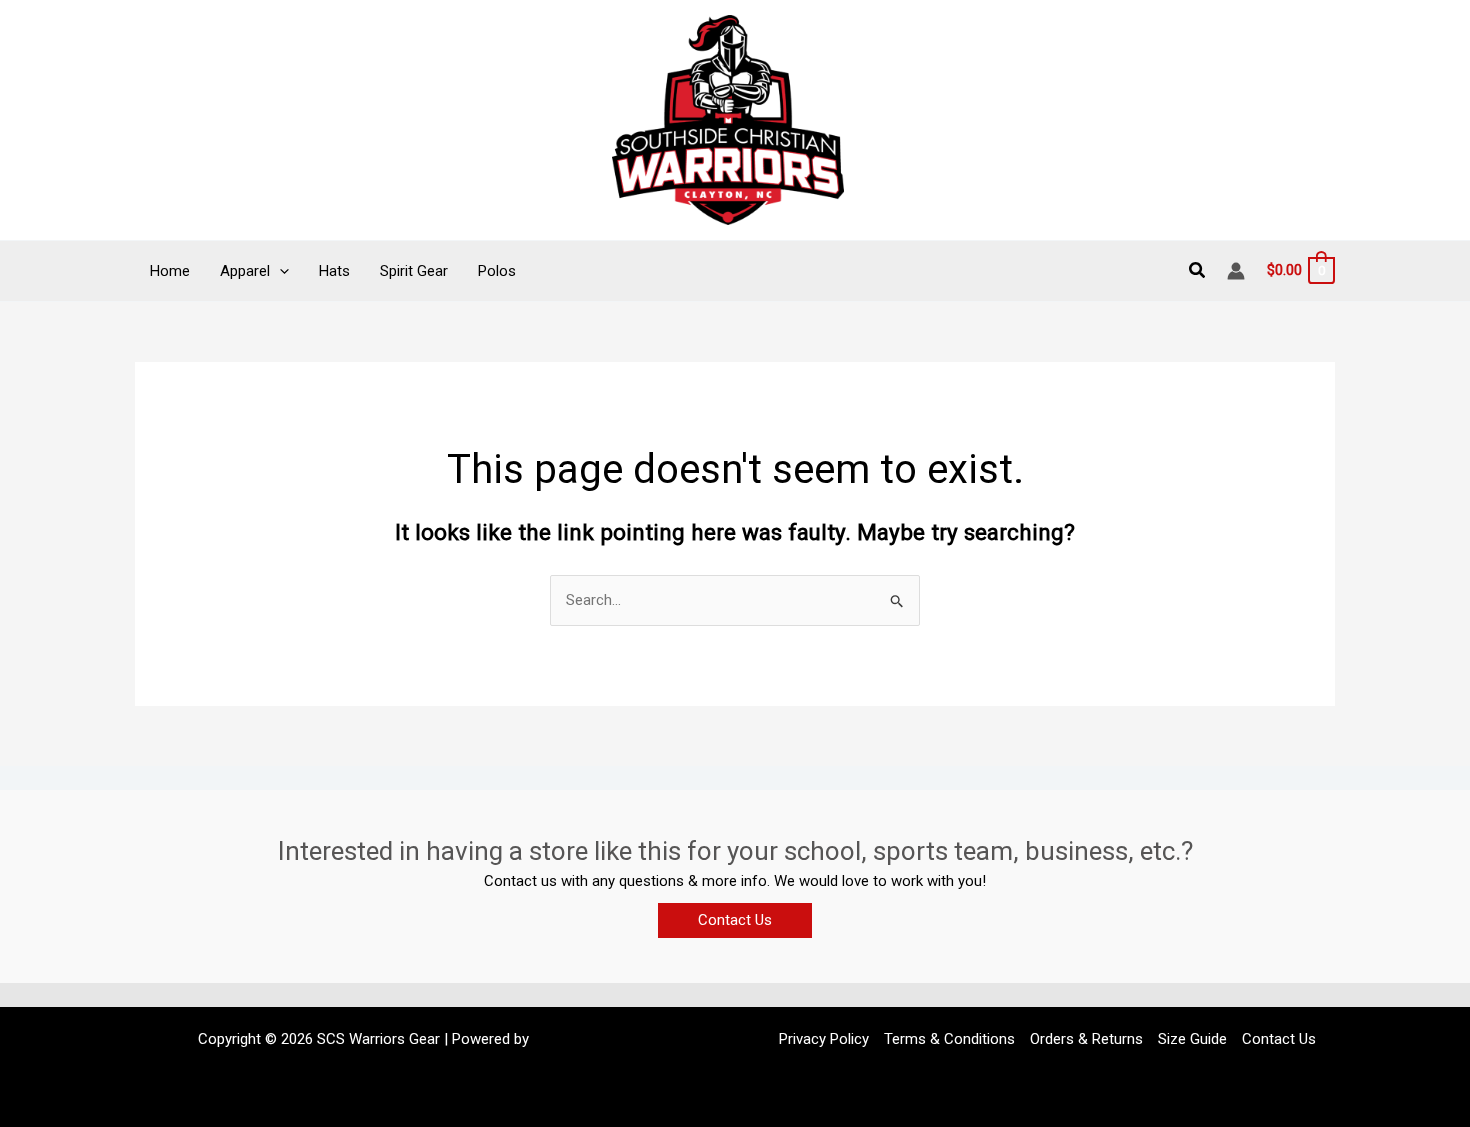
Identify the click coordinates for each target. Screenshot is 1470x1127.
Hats (334, 271)
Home (170, 271)
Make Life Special (590, 1039)
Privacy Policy (824, 1039)
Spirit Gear (414, 271)
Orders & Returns (1086, 1039)
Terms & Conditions (949, 1039)
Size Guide (1192, 1039)
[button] (279, 271)
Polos (497, 271)
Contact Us (1279, 1039)
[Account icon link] (1236, 271)
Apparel (245, 271)
